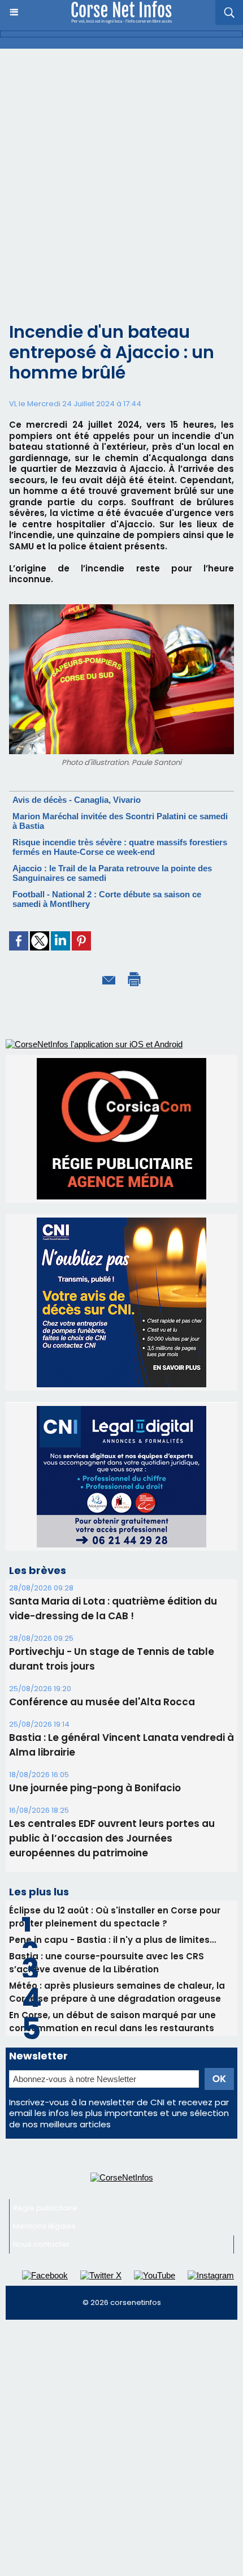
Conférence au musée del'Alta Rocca (102, 1570)
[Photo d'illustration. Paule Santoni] (121, 609)
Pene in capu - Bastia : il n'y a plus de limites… (112, 1808)
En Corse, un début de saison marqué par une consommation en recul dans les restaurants (112, 1890)
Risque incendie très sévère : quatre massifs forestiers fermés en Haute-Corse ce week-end (120, 847)
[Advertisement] (121, 176)
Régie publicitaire (45, 2076)
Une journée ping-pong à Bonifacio (95, 1656)
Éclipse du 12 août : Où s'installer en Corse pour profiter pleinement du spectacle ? (115, 1785)
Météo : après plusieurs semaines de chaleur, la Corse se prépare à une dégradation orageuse (117, 1860)
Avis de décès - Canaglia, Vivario (77, 800)
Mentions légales (44, 2094)
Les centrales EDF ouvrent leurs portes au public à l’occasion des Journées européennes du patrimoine (112, 1706)
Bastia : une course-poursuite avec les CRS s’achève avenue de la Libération (107, 1831)
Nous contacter (41, 2112)
